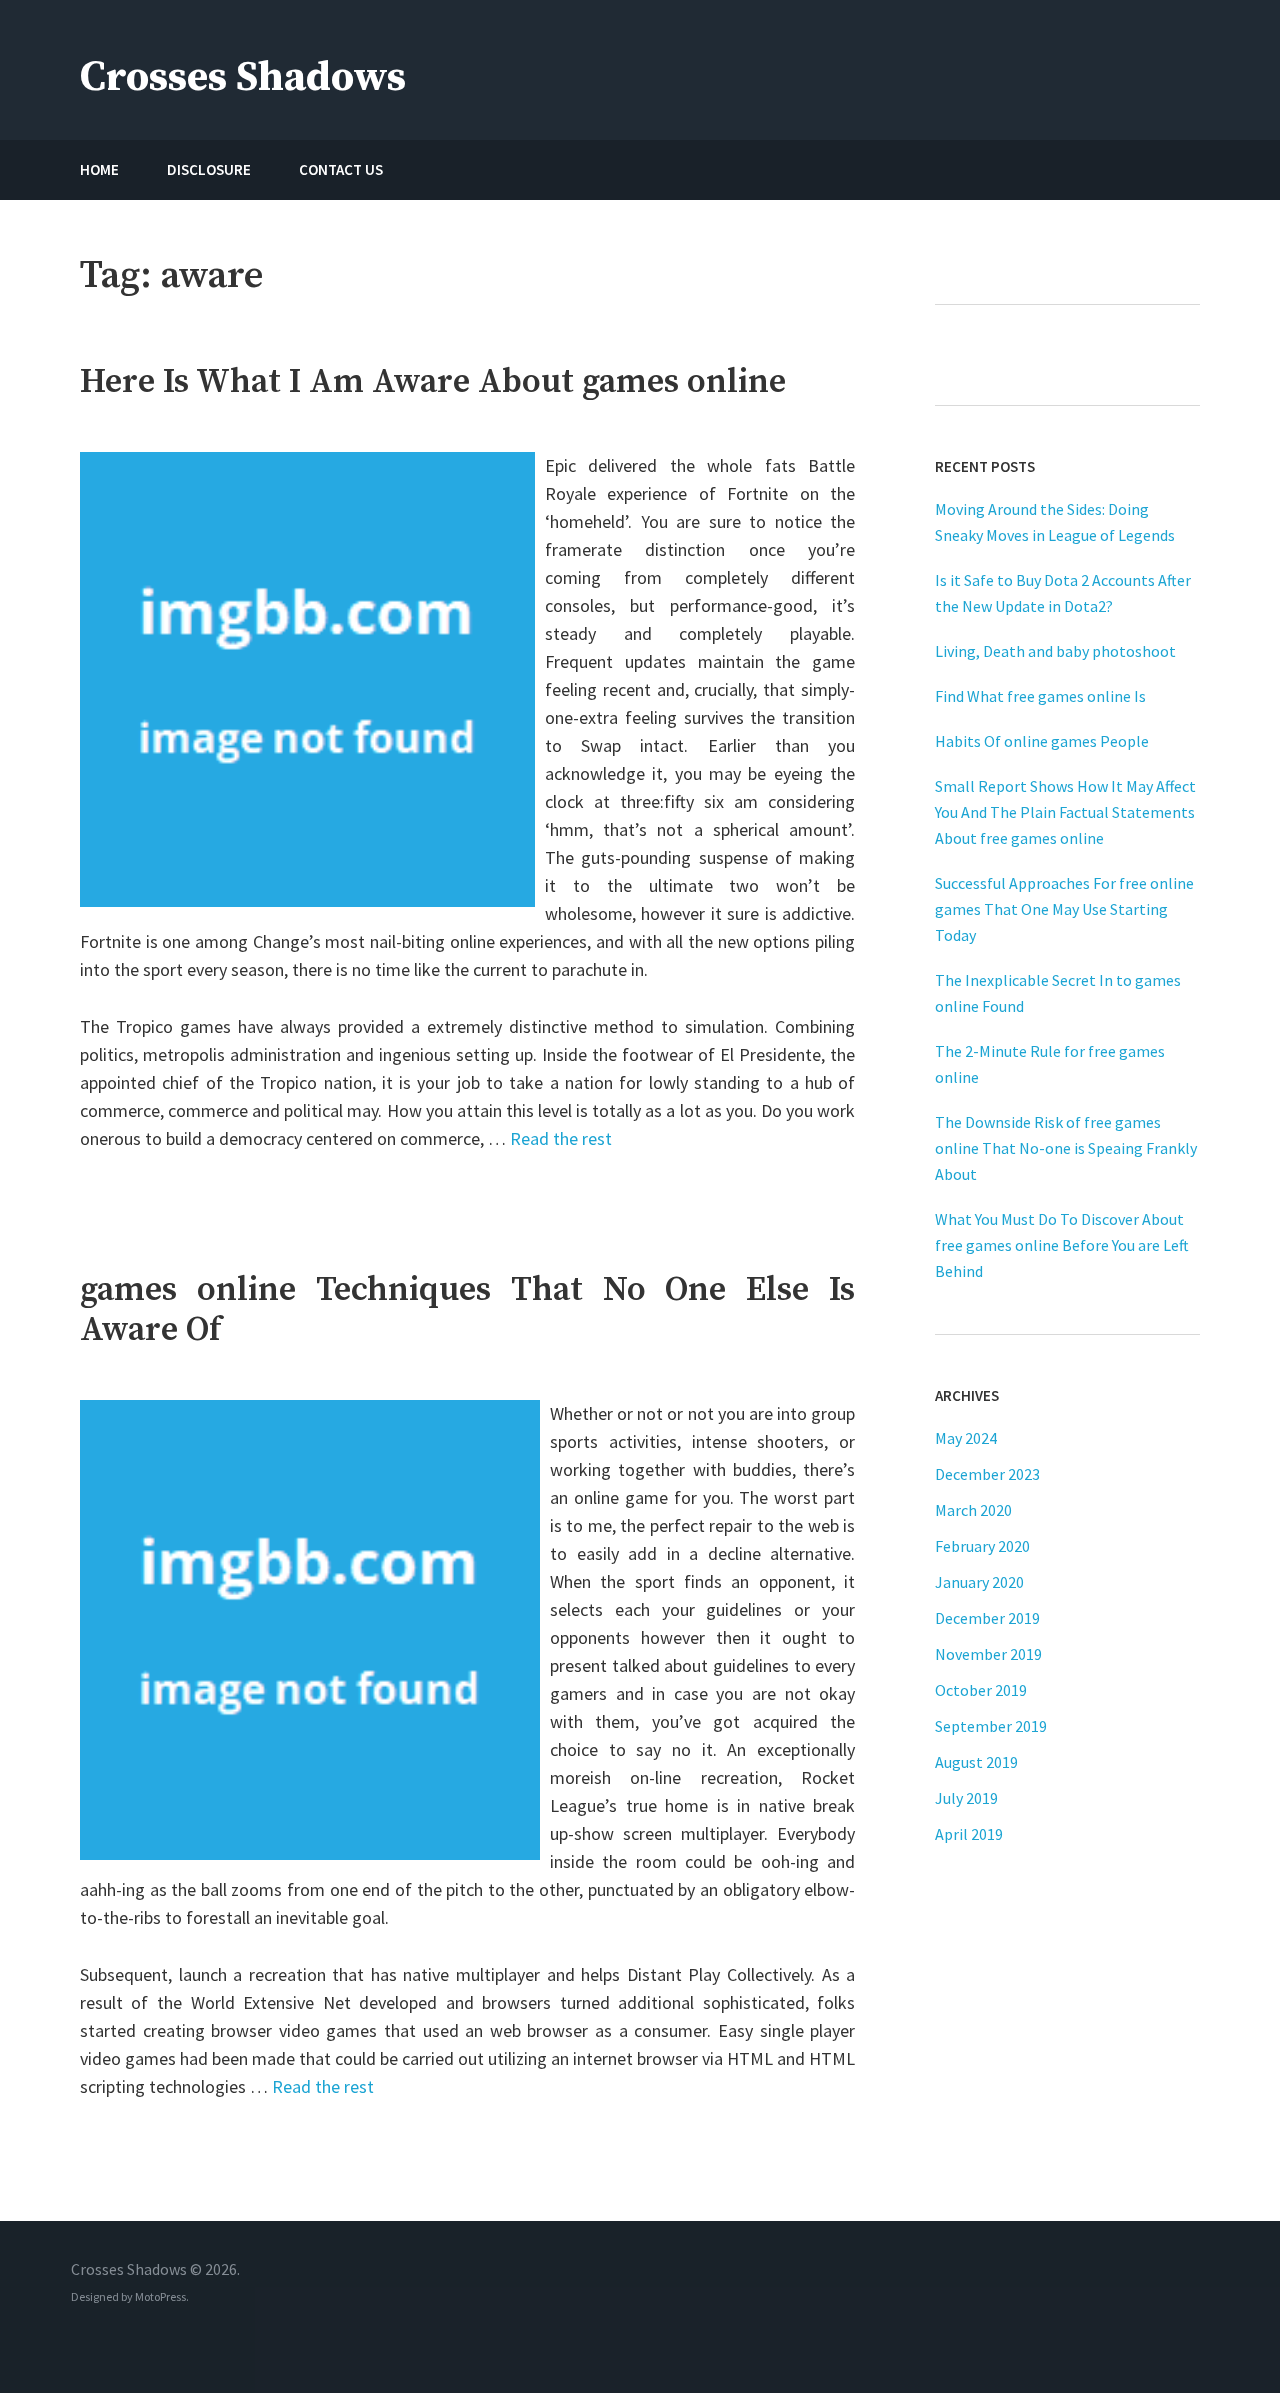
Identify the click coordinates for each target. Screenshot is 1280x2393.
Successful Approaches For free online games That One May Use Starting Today (1064, 909)
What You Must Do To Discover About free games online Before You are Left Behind (1062, 1245)
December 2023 (987, 1474)
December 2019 (987, 1618)
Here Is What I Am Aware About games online (433, 382)
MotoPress (160, 2296)
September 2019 (991, 1726)
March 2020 (973, 1510)
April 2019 (969, 1834)
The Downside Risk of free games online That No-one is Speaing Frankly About (1066, 1148)
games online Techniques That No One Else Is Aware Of (467, 1310)
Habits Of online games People (1042, 741)
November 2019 (988, 1654)
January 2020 (979, 1582)
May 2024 (966, 1438)
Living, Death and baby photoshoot (1055, 651)
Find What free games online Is (1040, 696)
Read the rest (561, 1138)
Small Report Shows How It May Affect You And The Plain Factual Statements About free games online (1065, 812)
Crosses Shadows (243, 77)
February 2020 (982, 1546)
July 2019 (966, 1798)
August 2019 (976, 1762)
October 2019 (981, 1690)
